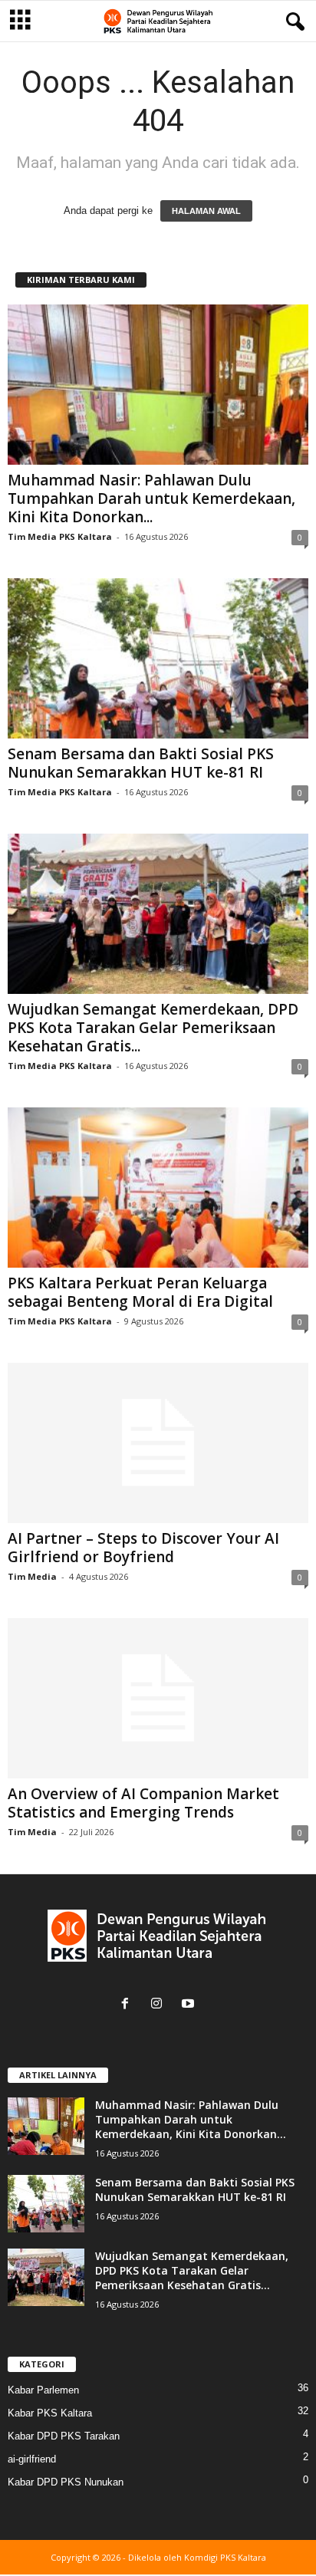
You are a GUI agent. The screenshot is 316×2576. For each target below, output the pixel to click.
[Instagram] (160, 2005)
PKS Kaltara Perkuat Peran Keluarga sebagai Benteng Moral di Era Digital (140, 1292)
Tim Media (32, 1576)
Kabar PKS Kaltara (50, 2413)
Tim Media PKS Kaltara (60, 536)
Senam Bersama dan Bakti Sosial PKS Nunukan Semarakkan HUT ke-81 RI (141, 763)
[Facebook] (128, 2005)
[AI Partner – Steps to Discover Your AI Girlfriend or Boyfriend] (158, 1443)
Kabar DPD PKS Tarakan (64, 2436)
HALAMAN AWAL (206, 211)
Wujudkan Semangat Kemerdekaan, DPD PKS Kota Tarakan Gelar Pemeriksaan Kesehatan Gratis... (153, 1028)
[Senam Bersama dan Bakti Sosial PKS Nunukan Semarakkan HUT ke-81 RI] (158, 658)
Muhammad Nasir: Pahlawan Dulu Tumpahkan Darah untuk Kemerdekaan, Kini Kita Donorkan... (151, 498)
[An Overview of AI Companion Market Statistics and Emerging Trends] (158, 1698)
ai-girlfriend (32, 2459)
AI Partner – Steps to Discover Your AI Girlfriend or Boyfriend (143, 1548)
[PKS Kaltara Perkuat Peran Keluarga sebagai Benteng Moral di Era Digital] (158, 1188)
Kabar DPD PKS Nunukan (66, 2482)
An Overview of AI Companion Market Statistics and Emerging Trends (143, 1803)
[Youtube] (190, 2005)
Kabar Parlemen (43, 2390)
